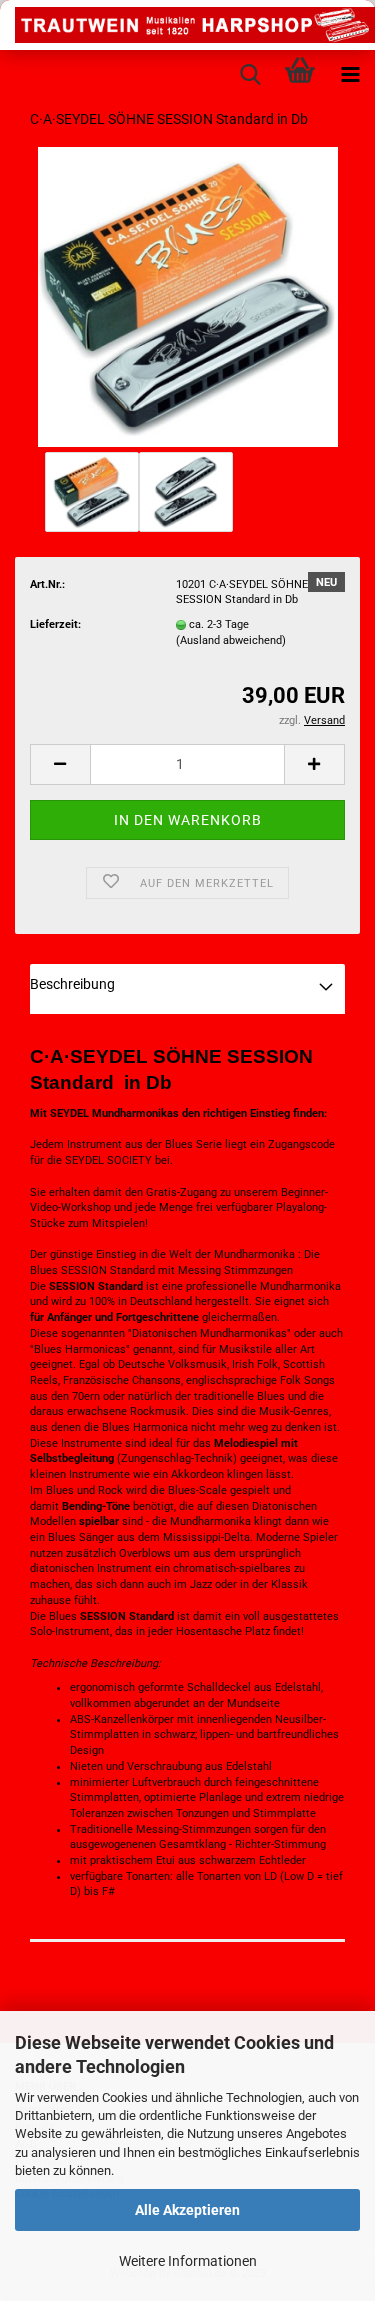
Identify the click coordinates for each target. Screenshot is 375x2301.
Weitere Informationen (188, 2261)
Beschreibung (72, 984)
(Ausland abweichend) (231, 640)
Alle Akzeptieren (187, 2210)
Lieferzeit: (55, 624)
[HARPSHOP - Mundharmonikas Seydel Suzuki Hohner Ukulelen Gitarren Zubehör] (187, 25)
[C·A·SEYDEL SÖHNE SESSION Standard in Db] (188, 296)
